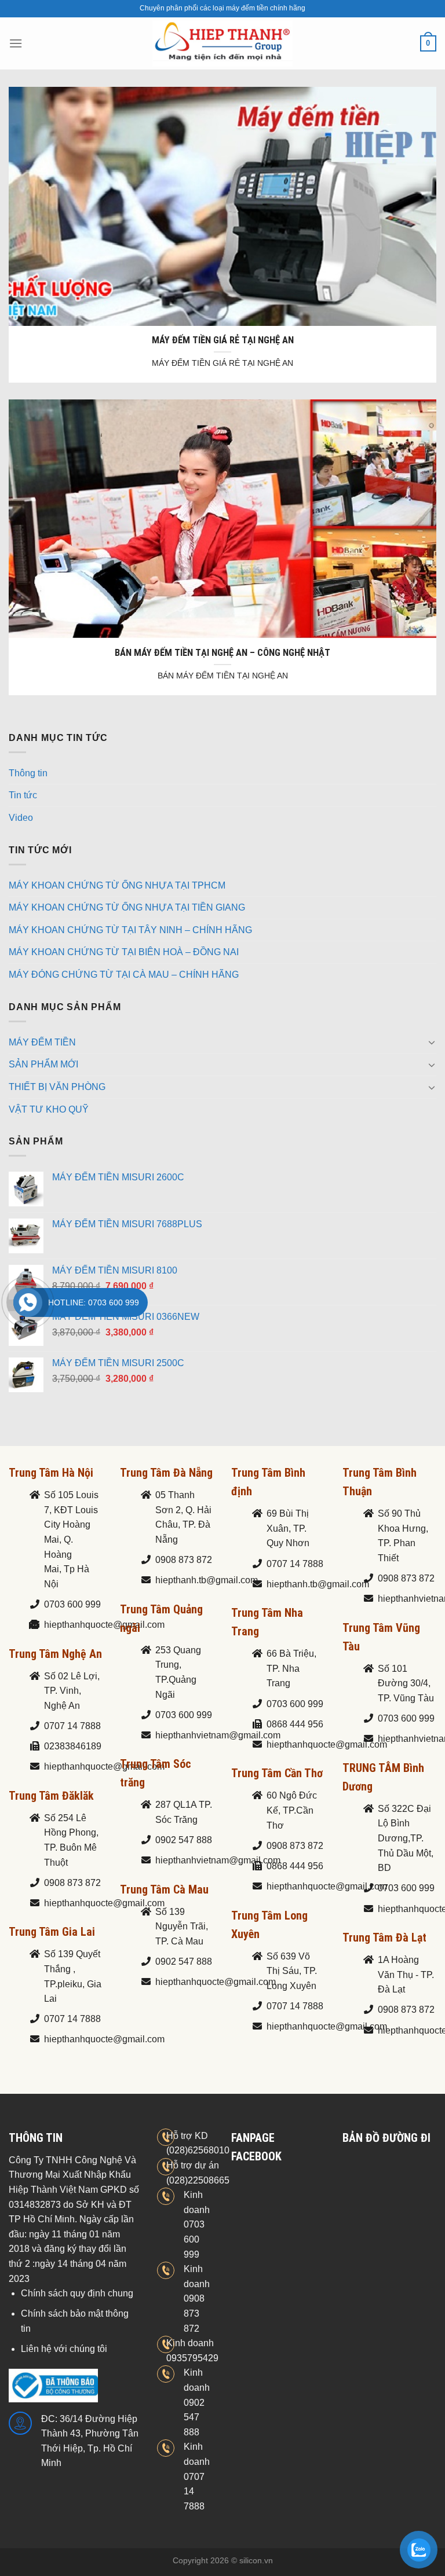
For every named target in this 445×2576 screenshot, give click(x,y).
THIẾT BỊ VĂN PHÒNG (57, 1087)
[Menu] (16, 43)
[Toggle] (432, 1042)
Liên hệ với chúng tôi (64, 2349)
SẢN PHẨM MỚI (43, 1064)
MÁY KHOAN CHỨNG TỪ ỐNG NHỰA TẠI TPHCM (117, 885)
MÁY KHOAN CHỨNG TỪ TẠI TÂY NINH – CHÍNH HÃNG (130, 930)
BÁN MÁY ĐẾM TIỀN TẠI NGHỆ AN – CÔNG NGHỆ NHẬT (222, 653)
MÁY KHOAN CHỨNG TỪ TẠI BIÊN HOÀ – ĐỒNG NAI (124, 952)
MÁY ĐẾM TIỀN (42, 1042)
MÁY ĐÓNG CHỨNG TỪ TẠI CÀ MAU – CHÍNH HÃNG (124, 975)
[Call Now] (28, 1302)
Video (21, 818)
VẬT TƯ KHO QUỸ (49, 1109)
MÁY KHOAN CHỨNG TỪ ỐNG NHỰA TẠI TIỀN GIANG (127, 907)
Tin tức (23, 795)
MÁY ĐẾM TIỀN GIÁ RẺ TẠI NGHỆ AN (223, 340)
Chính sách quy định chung (77, 2293)
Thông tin (28, 773)
